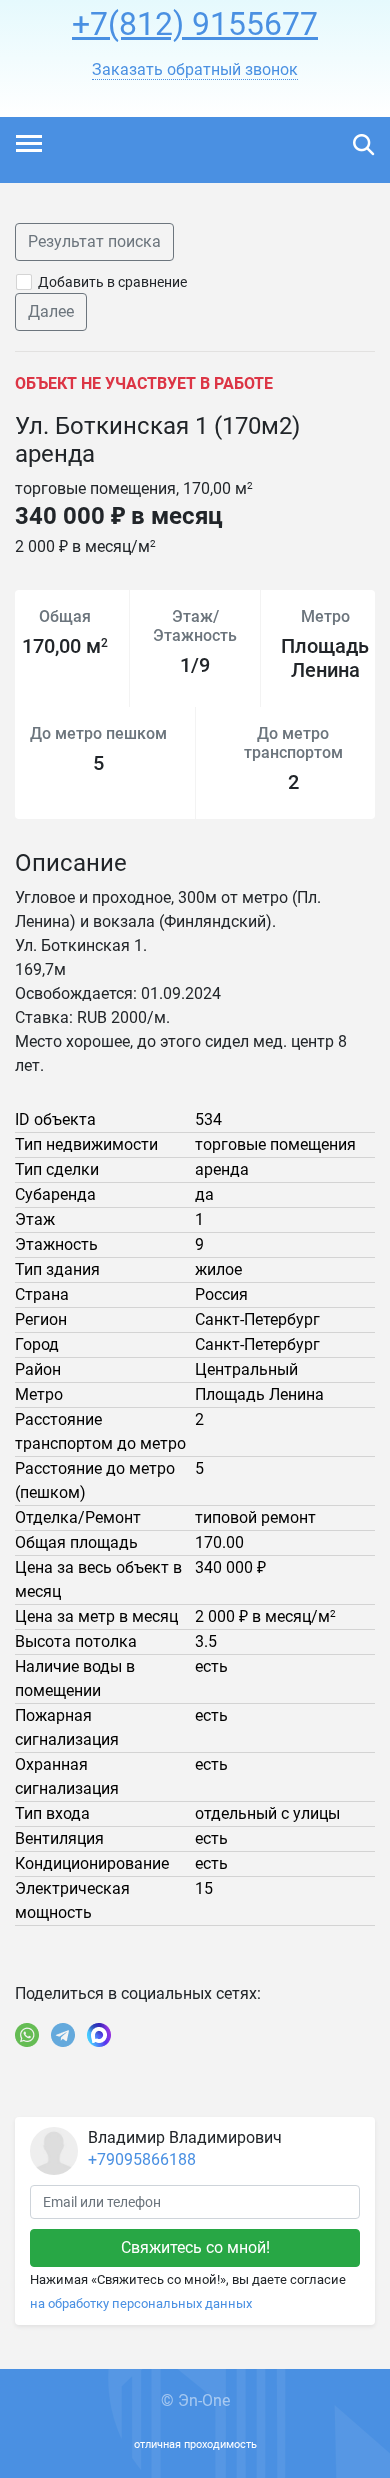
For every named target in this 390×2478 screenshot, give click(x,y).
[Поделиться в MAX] (99, 2035)
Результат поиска (94, 241)
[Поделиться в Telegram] (63, 2035)
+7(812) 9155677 (195, 24)
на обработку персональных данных (141, 2303)
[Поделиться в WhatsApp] (27, 2035)
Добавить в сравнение (112, 282)
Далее (51, 311)
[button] (195, 70)
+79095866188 (142, 2159)
